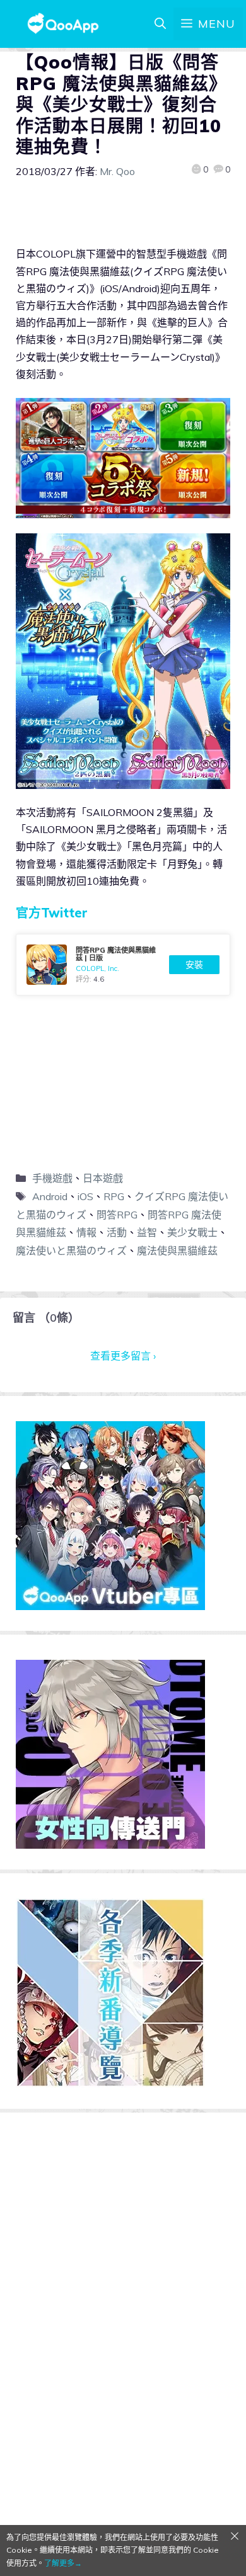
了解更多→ (63, 2563)
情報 (86, 1232)
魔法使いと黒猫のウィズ (71, 1251)
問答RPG (117, 1215)
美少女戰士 (192, 1232)
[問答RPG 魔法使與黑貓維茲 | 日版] (123, 965)
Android (50, 1196)
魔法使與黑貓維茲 (177, 1251)
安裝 (194, 965)
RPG (114, 1196)
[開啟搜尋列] (160, 24)
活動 (117, 1232)
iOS (85, 1196)
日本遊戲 (103, 1178)
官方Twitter (52, 913)
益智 (147, 1232)
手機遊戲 (52, 1178)
